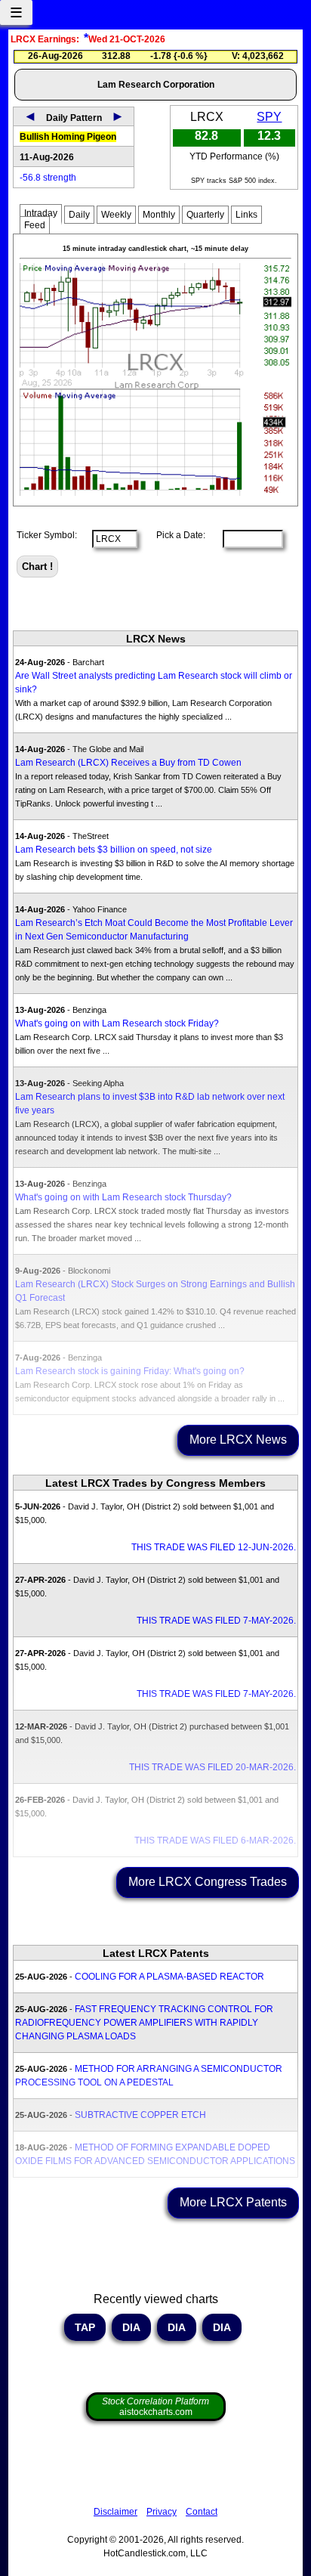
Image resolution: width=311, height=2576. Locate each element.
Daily (79, 215)
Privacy (162, 2512)
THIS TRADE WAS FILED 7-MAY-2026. (216, 1621)
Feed (35, 225)
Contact (202, 2512)
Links (246, 215)
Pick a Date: (176, 535)
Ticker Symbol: (47, 535)
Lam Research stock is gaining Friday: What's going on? (130, 1371)
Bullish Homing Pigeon (68, 137)
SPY (269, 117)
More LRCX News (238, 1440)
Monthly (159, 215)
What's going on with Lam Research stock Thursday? (123, 1197)
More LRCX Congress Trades (208, 1882)
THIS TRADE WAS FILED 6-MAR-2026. (215, 1841)
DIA (131, 2327)
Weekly (116, 215)
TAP (85, 2327)
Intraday (41, 213)
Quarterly (205, 215)
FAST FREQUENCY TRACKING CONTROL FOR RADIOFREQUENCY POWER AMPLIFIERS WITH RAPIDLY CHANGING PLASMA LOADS (144, 2023)
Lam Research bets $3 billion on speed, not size (114, 850)
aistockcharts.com (155, 2407)
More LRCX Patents (233, 2202)
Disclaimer (115, 2512)
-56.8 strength (48, 178)
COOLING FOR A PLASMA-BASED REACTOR (169, 1977)
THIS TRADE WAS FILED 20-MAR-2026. (212, 1767)
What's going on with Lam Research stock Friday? (117, 1023)
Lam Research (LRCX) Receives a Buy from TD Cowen (128, 763)
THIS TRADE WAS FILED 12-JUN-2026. (214, 1547)
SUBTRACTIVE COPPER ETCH (140, 2115)
